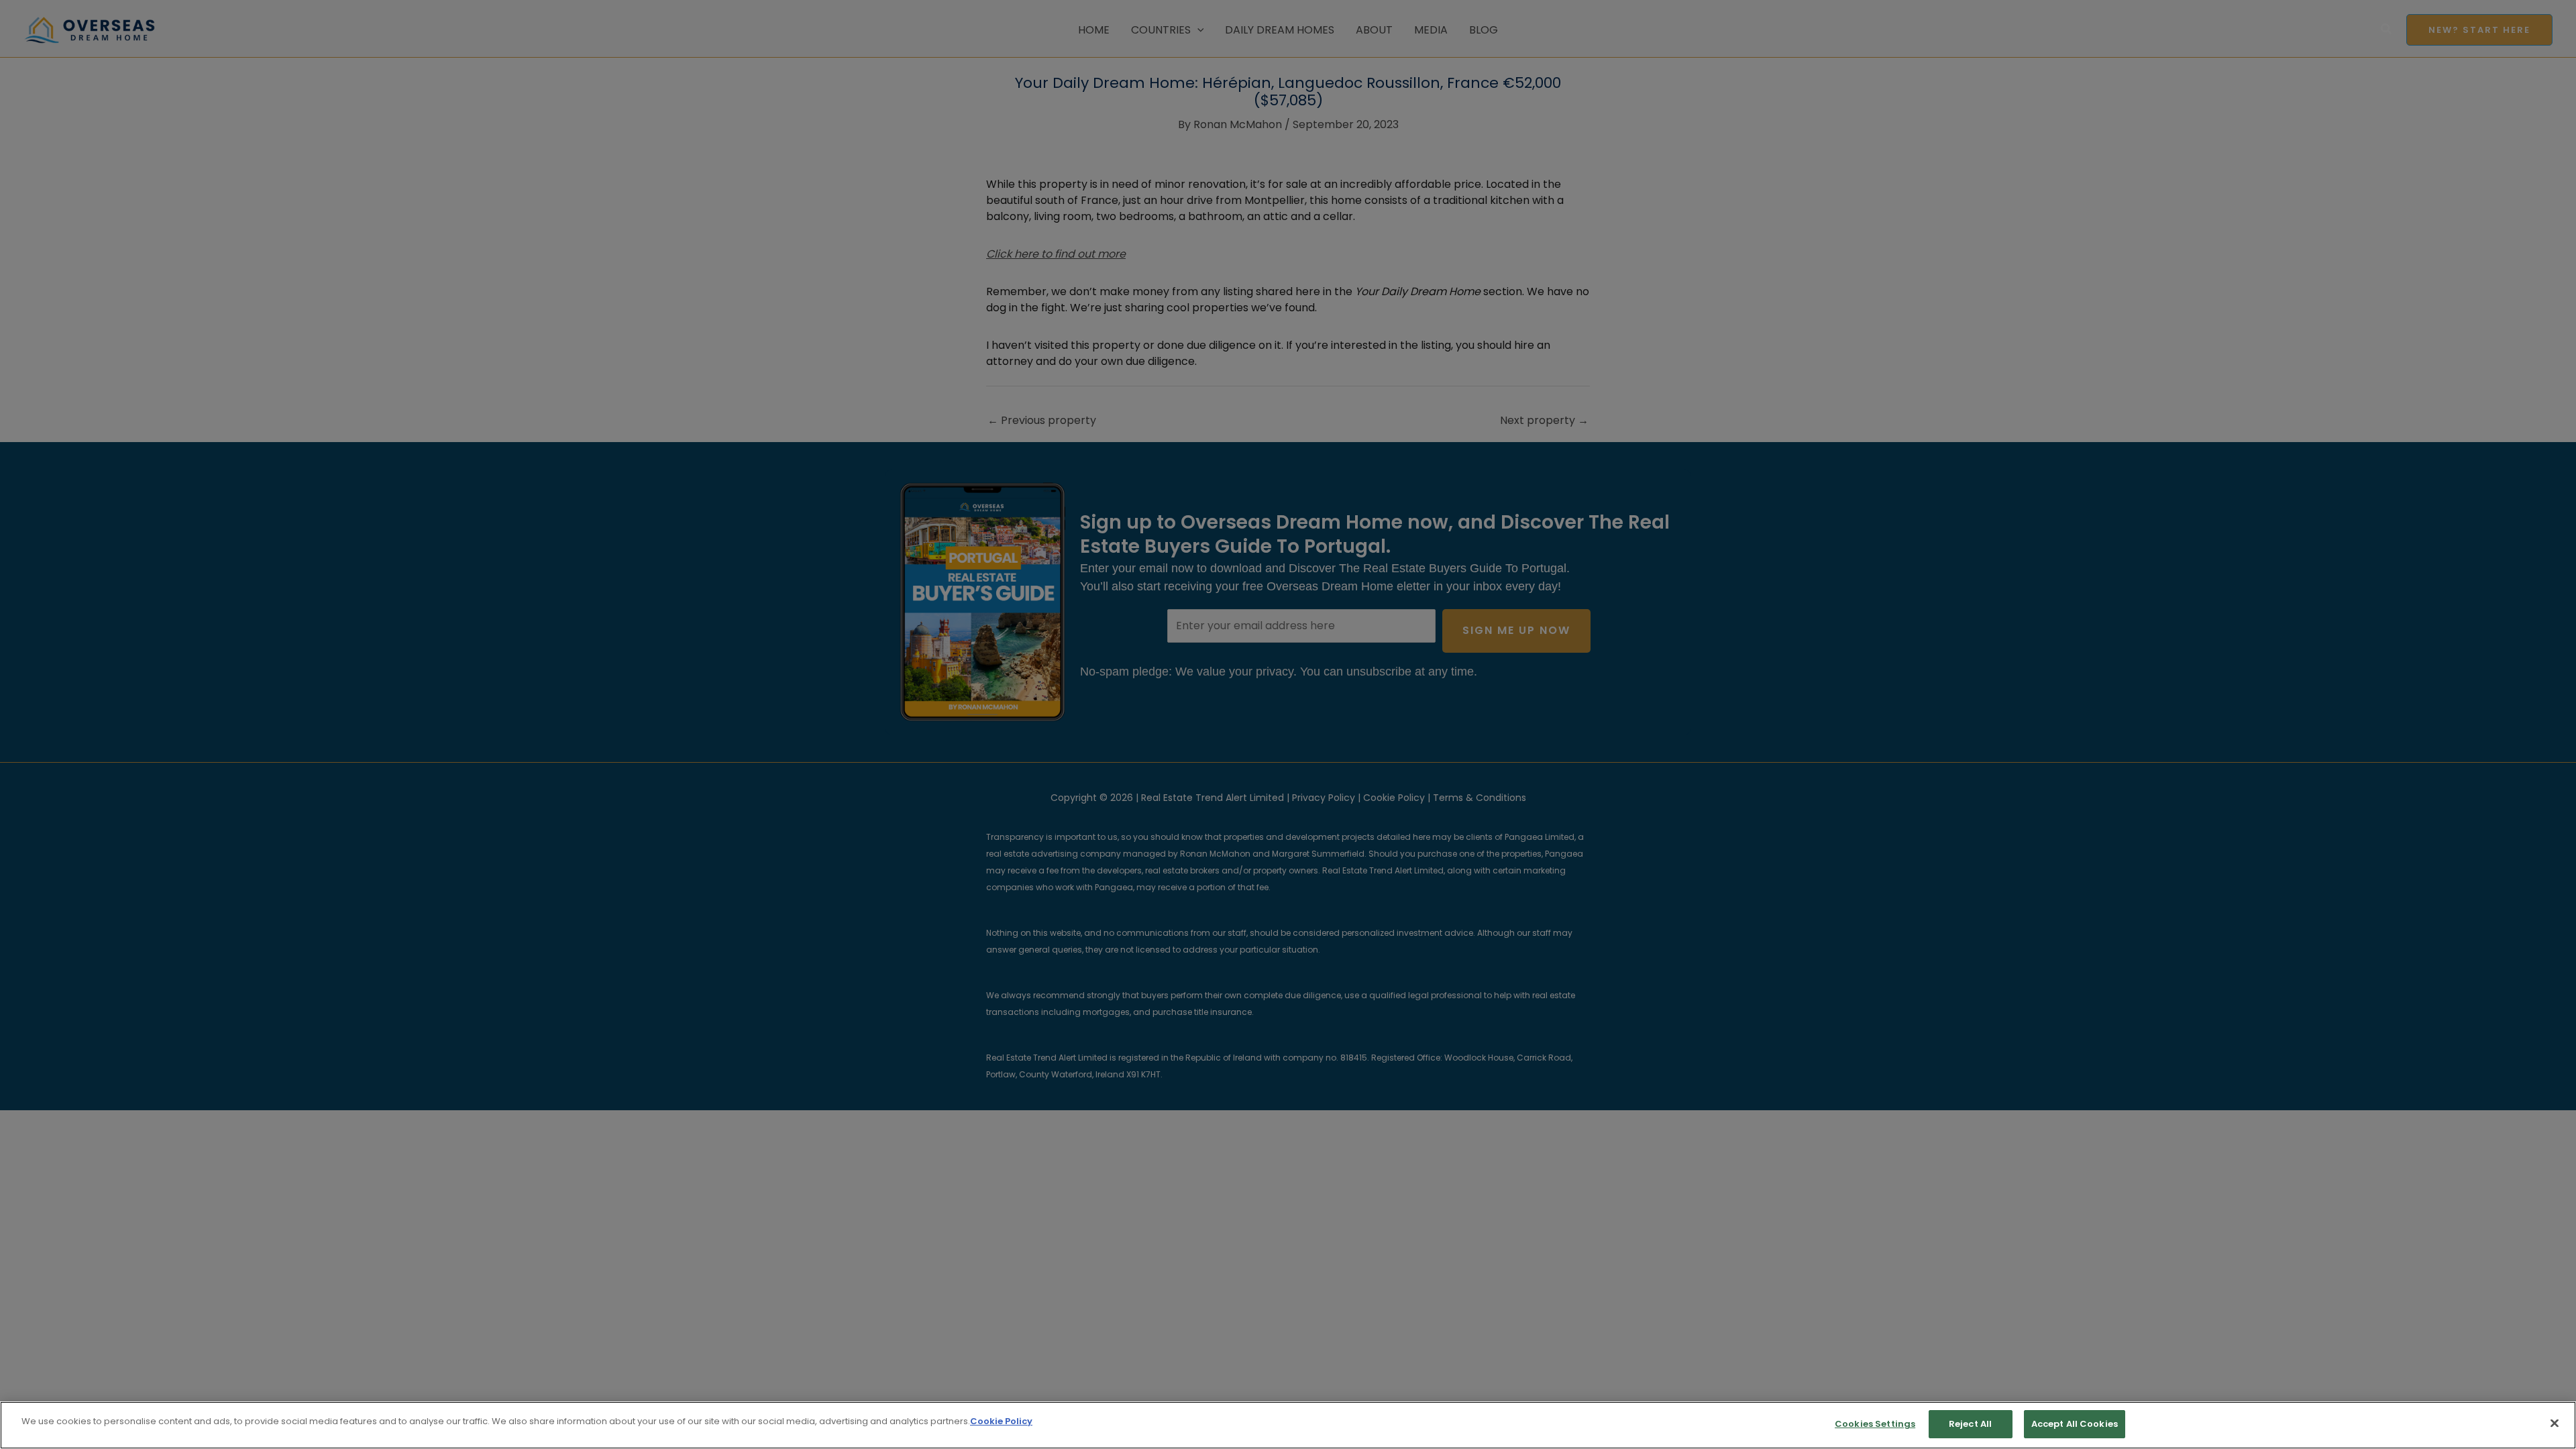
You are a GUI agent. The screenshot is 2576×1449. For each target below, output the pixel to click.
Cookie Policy (1001, 1421)
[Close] (2555, 1423)
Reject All (1970, 1424)
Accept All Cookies (2075, 1424)
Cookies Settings (1875, 1424)
